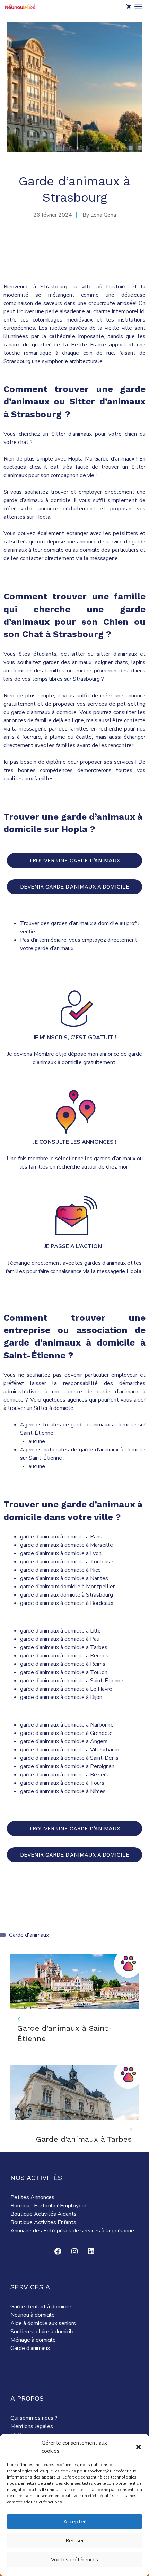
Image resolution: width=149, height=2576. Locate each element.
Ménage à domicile (33, 2340)
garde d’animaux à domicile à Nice (60, 1570)
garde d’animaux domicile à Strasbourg (67, 1595)
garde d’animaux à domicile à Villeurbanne (70, 1750)
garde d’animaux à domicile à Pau (60, 1639)
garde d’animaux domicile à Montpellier (67, 1587)
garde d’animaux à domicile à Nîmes (63, 1791)
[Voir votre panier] (129, 7)
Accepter (74, 2522)
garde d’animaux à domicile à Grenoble (66, 1733)
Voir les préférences (74, 2560)
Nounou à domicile (33, 2315)
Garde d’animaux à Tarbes (84, 2139)
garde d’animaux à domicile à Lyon (61, 1553)
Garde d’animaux (30, 2348)
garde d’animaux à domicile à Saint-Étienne (72, 1681)
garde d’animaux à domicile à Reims (63, 1664)
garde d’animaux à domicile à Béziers (64, 1775)
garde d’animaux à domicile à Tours (62, 1783)
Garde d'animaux (29, 1935)
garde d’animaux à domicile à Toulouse (67, 1562)
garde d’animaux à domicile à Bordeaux (67, 1603)
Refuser (75, 2541)
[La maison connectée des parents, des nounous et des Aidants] (21, 7)
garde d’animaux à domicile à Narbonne (67, 1725)
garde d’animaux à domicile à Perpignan (67, 1766)
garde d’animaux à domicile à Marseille (67, 1545)
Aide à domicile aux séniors (43, 2323)
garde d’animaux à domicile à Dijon (61, 1697)
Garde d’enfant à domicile (41, 2307)
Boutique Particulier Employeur (48, 2206)
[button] (139, 2447)
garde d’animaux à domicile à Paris (61, 1537)
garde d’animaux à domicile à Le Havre (66, 1689)
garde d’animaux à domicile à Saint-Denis (69, 1758)
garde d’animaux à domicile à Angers (64, 1741)
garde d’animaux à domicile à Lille (60, 1631)
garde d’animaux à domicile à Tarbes (64, 1647)
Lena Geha (103, 215)
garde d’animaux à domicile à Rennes (64, 1656)
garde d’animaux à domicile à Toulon (64, 1672)
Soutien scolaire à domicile (43, 2332)
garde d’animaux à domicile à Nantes (64, 1578)
